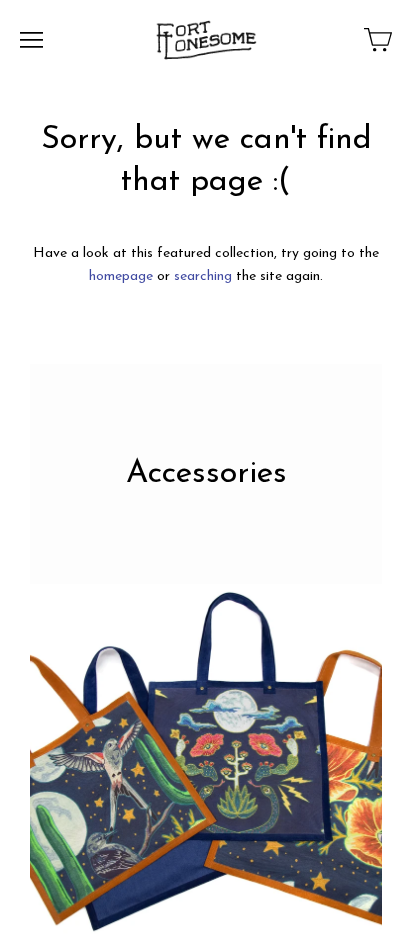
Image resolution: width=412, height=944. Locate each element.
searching (203, 276)
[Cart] (378, 40)
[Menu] (31, 40)
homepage (121, 276)
